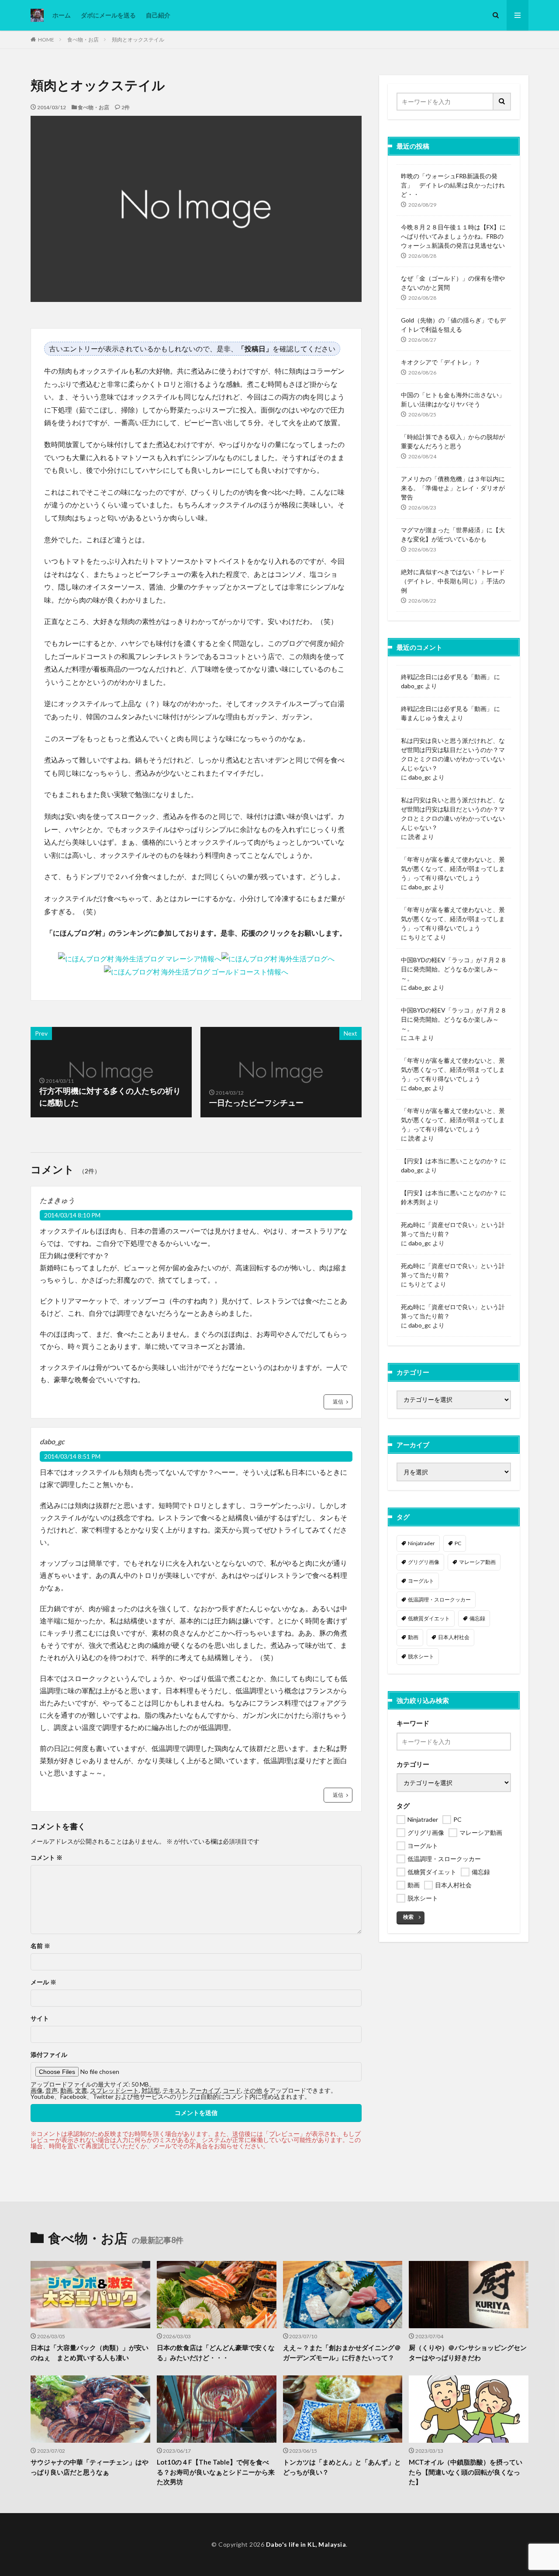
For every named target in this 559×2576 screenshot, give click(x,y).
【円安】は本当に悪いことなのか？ (450, 1161)
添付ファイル (49, 2055)
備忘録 (477, 1618)
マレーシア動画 (477, 1562)
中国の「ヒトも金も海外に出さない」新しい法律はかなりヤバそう (453, 399)
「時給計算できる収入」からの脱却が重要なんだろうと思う (453, 441)
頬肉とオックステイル (138, 40)
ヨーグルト (421, 1581)
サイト (40, 2018)
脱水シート (421, 1656)
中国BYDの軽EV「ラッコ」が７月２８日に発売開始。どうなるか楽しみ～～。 (454, 969)
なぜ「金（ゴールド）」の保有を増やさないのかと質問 (453, 283)
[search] (502, 102)
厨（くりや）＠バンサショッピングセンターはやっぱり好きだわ (468, 2352)
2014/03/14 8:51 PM (72, 1456)
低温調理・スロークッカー (439, 1600)
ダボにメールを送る (108, 15)
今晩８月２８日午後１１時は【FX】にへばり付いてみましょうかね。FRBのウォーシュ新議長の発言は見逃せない (453, 236)
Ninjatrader (421, 1543)
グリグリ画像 (424, 1562)
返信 (338, 1402)
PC (458, 1543)
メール (43, 1982)
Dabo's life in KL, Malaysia (306, 2544)
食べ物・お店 (83, 40)
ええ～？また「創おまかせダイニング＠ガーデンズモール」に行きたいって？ (342, 2352)
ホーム (62, 15)
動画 (413, 1637)
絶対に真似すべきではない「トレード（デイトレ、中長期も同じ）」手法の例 (453, 581)
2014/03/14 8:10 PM (72, 1215)
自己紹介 (158, 15)
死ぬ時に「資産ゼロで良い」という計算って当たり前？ (453, 1229)
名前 (40, 1946)
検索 (408, 1917)
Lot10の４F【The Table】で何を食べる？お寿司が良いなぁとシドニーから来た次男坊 (216, 2472)
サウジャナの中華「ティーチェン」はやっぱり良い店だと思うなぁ (90, 2467)
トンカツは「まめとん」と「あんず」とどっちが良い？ (342, 2467)
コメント (47, 1858)
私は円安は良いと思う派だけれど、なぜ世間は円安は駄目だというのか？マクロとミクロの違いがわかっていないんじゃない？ (453, 754)
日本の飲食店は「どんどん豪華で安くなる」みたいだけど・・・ (216, 2352)
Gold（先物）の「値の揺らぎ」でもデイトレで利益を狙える (453, 325)
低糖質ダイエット (429, 1618)
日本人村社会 (454, 1637)
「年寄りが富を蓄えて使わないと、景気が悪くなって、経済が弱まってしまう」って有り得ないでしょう (453, 868)
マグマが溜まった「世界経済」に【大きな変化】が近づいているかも (453, 534)
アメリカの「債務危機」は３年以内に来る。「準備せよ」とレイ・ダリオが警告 (453, 488)
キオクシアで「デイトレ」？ (441, 362)
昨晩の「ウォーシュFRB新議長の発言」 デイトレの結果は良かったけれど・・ (453, 185)
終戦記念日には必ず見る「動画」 (447, 677)
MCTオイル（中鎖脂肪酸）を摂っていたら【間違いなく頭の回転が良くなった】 (466, 2472)
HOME (46, 40)
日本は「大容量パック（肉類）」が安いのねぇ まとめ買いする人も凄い (90, 2352)
